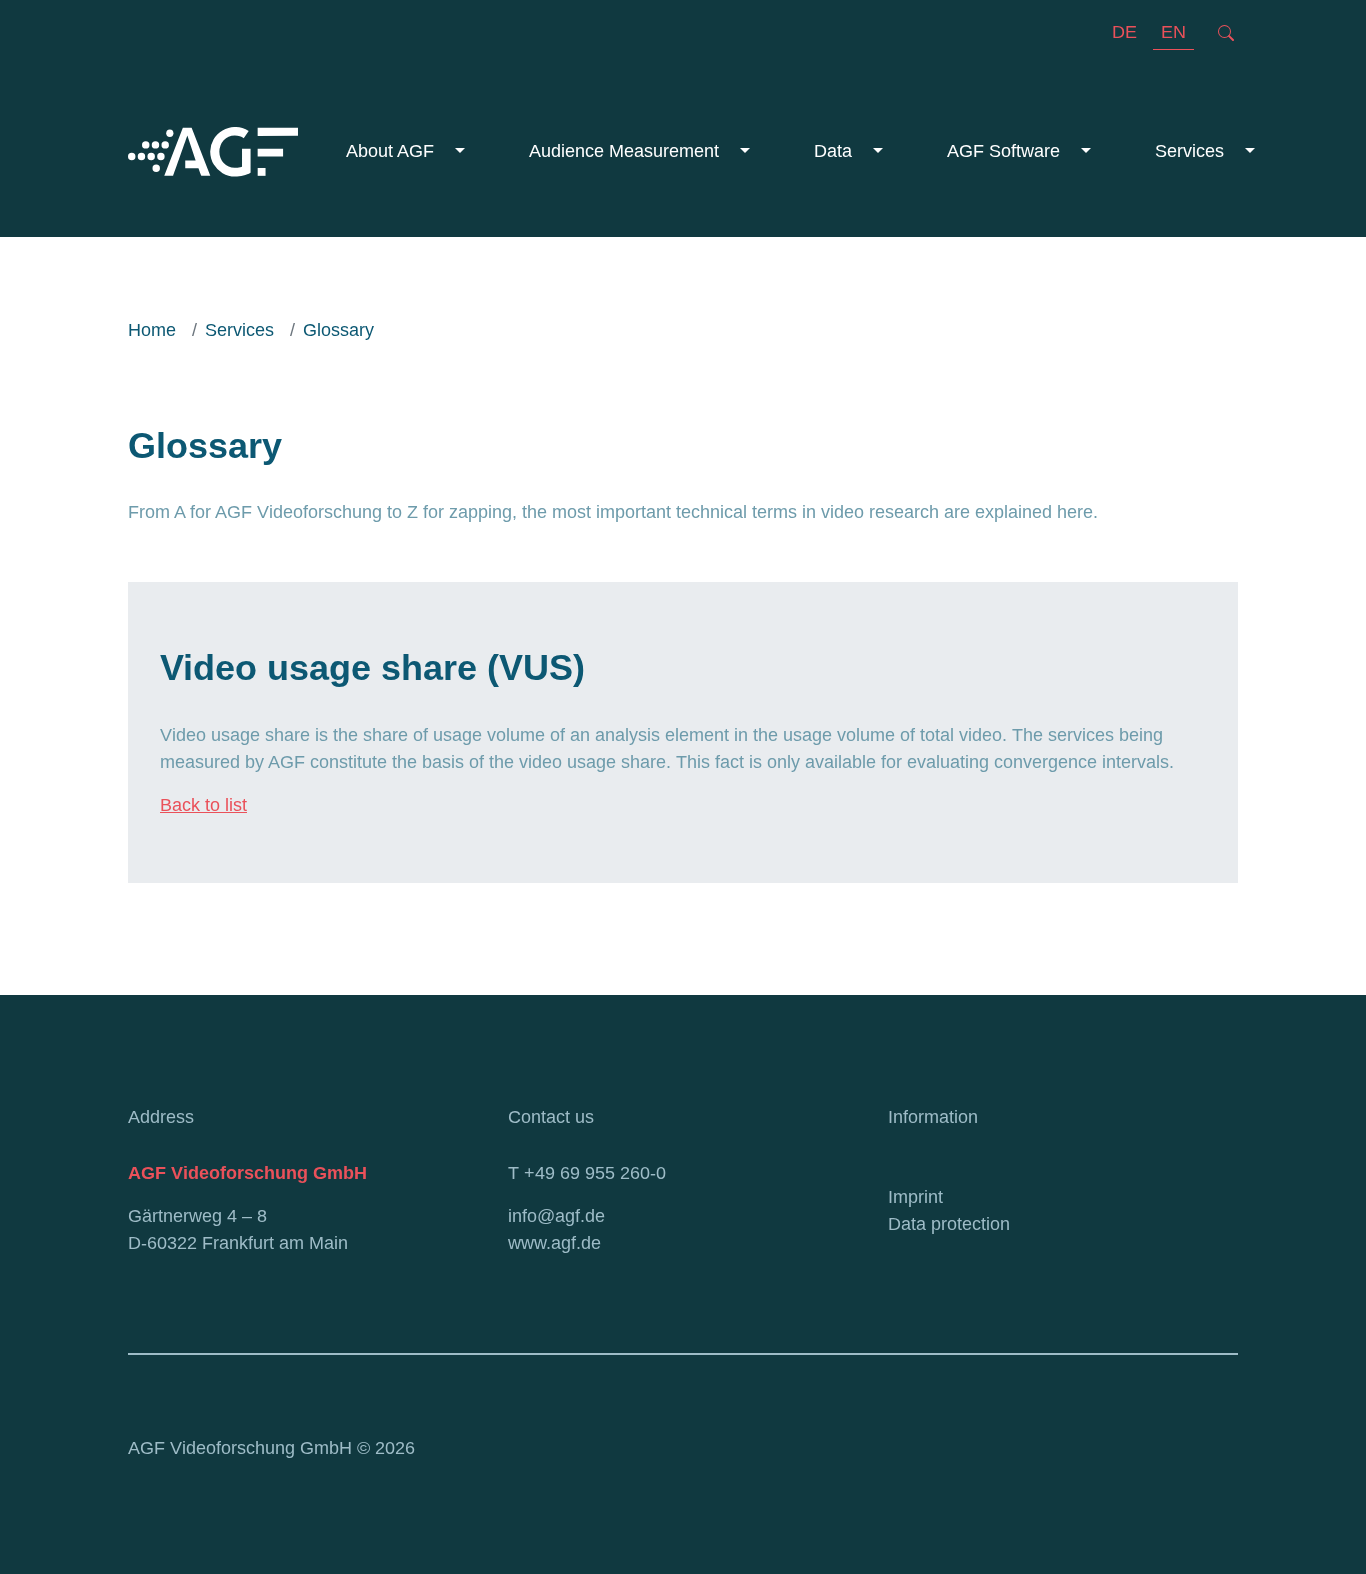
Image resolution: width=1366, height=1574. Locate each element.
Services (1192, 151)
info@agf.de (556, 1216)
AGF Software (1006, 151)
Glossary (338, 330)
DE (1124, 32)
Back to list (203, 805)
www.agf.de (554, 1243)
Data (835, 151)
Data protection (949, 1224)
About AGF (392, 151)
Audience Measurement (626, 151)
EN (1173, 32)
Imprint (915, 1197)
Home (152, 330)
